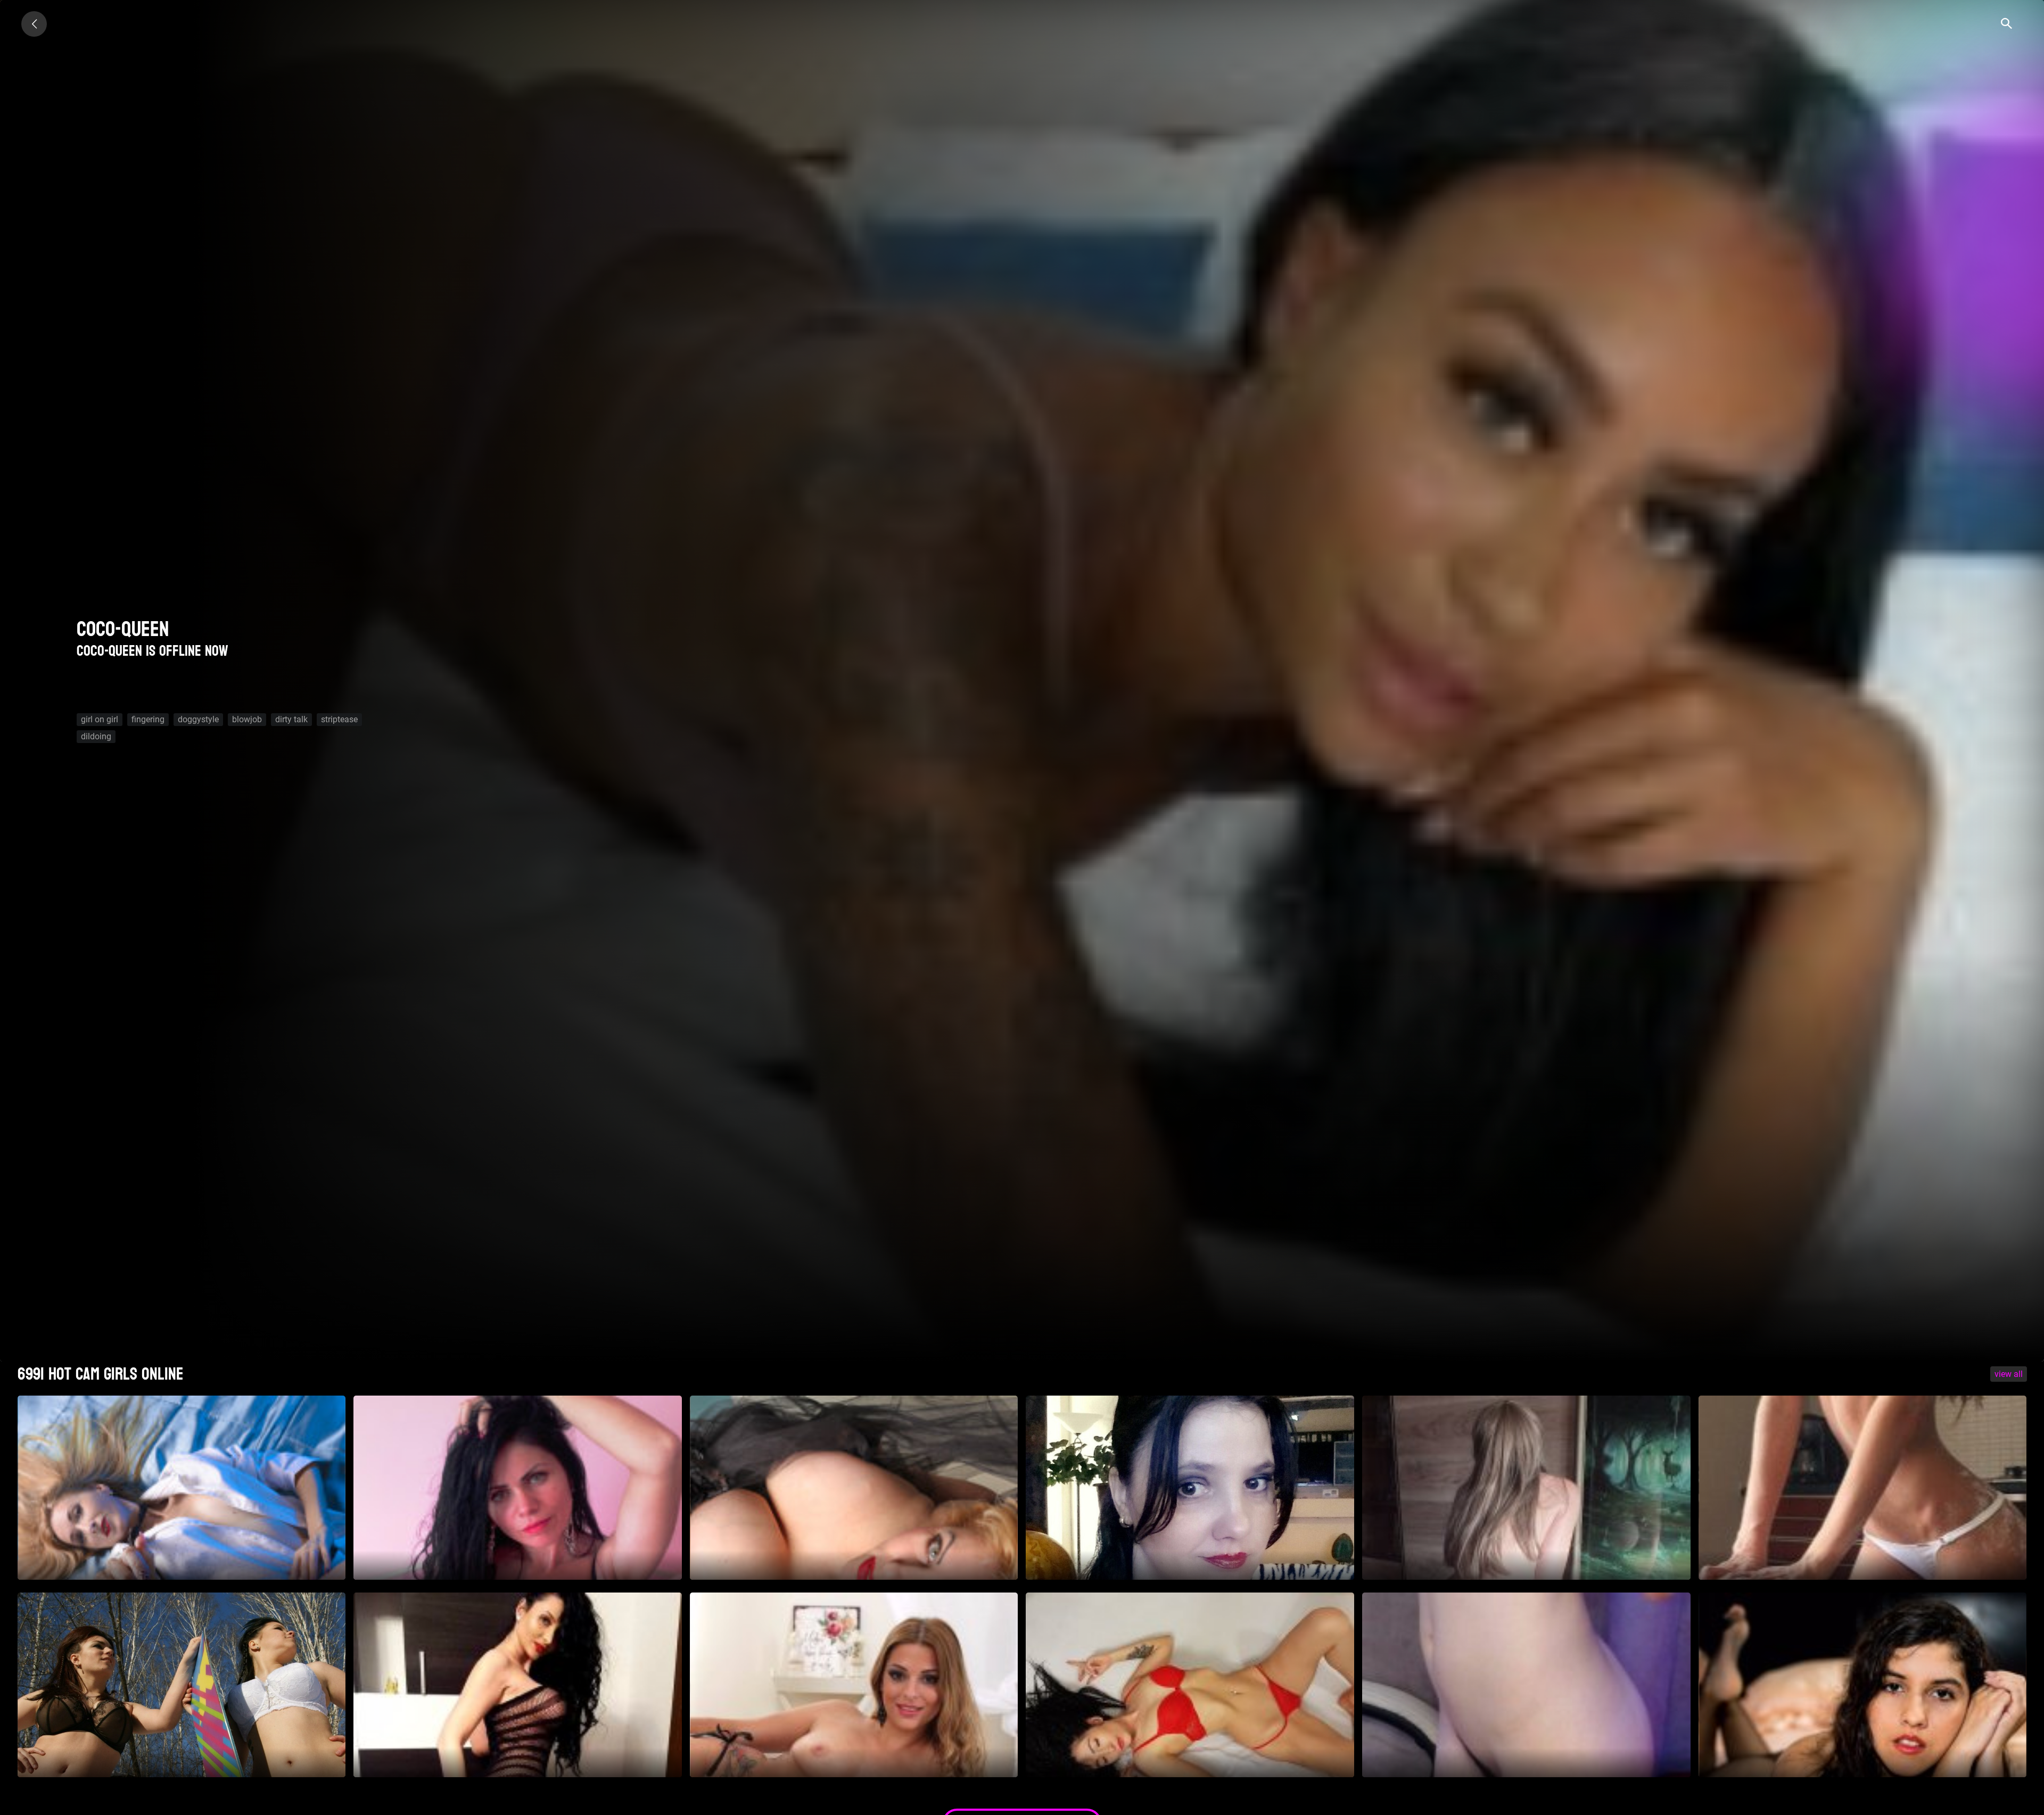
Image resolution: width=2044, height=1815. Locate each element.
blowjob (247, 719)
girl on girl (100, 719)
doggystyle (198, 719)
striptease (339, 719)
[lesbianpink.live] (34, 24)
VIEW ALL (2009, 1374)
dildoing (96, 736)
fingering (148, 719)
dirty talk (291, 719)
